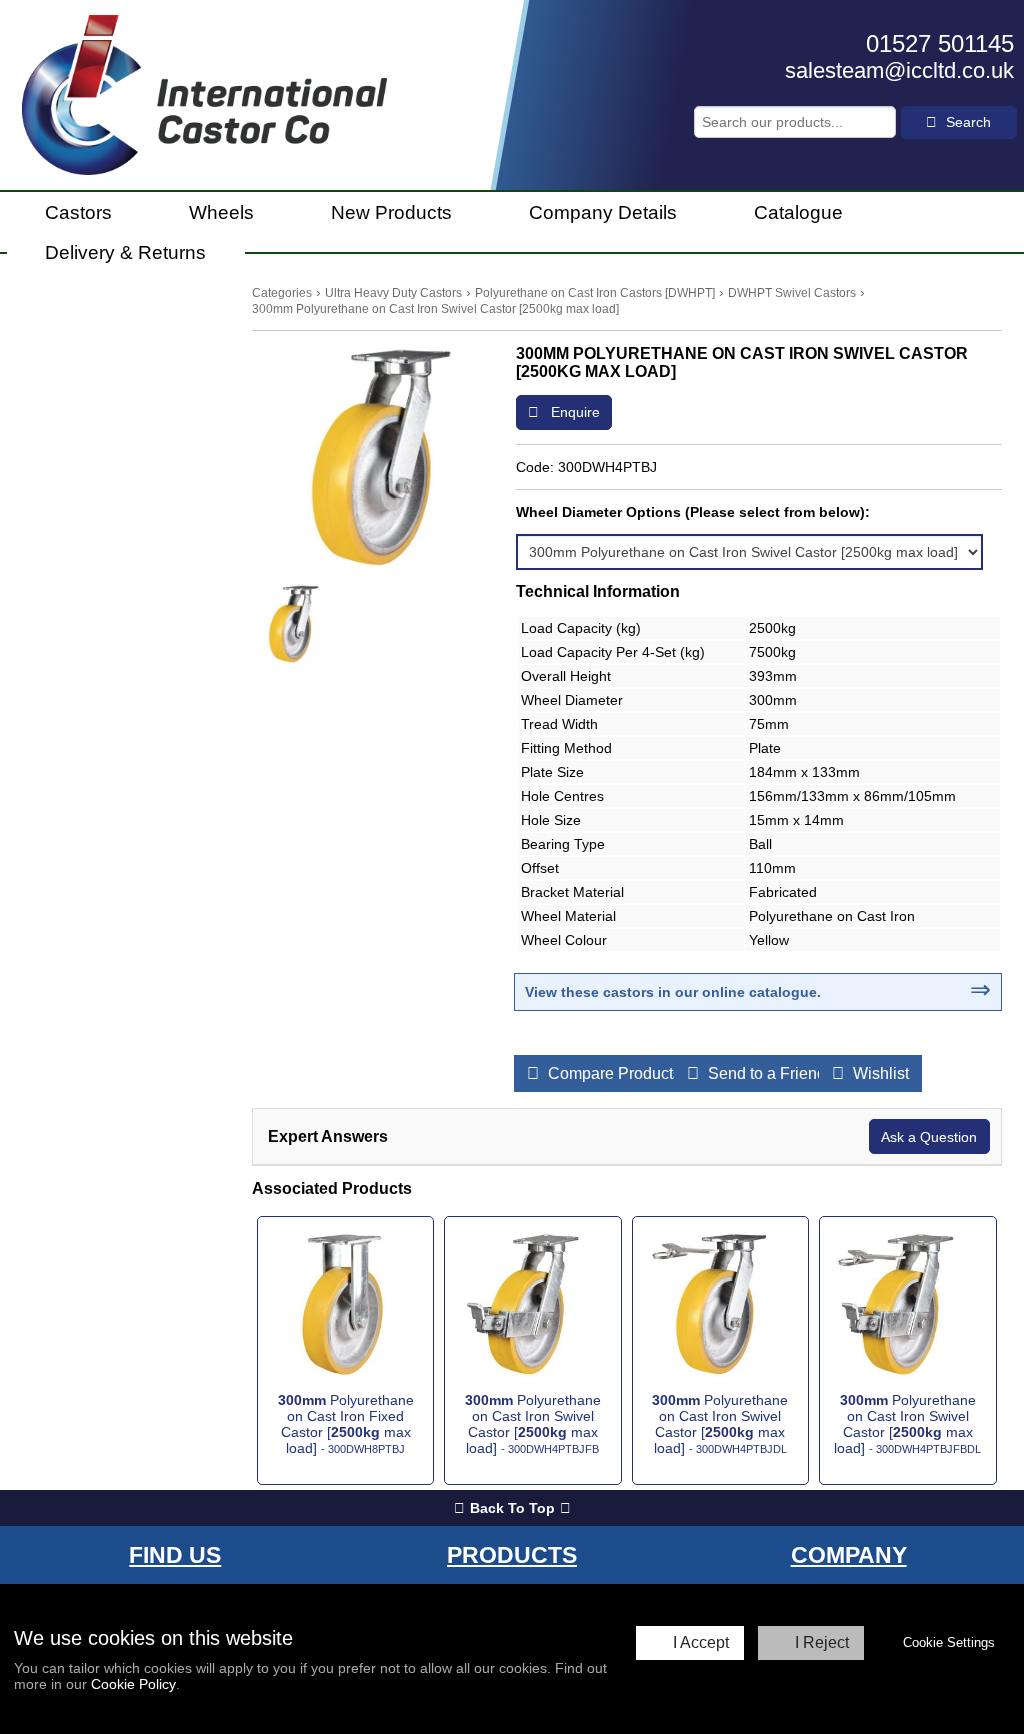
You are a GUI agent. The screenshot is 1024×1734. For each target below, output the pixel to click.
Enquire (573, 412)
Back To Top (512, 1508)
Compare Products (612, 1073)
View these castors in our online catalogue (671, 992)
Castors (78, 212)
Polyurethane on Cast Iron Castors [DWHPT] (595, 293)
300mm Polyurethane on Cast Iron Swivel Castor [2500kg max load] (435, 309)
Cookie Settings (949, 1642)
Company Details (603, 212)
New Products (391, 212)
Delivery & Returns (125, 252)
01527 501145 (940, 43)
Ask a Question (929, 1137)
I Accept (701, 1642)
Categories (282, 293)
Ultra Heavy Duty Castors (393, 293)
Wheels (221, 212)
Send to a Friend (765, 1073)
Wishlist (879, 1073)
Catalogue (798, 212)
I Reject (822, 1642)
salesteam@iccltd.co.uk (899, 70)
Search (966, 122)
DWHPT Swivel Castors (792, 293)
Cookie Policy (133, 1684)
